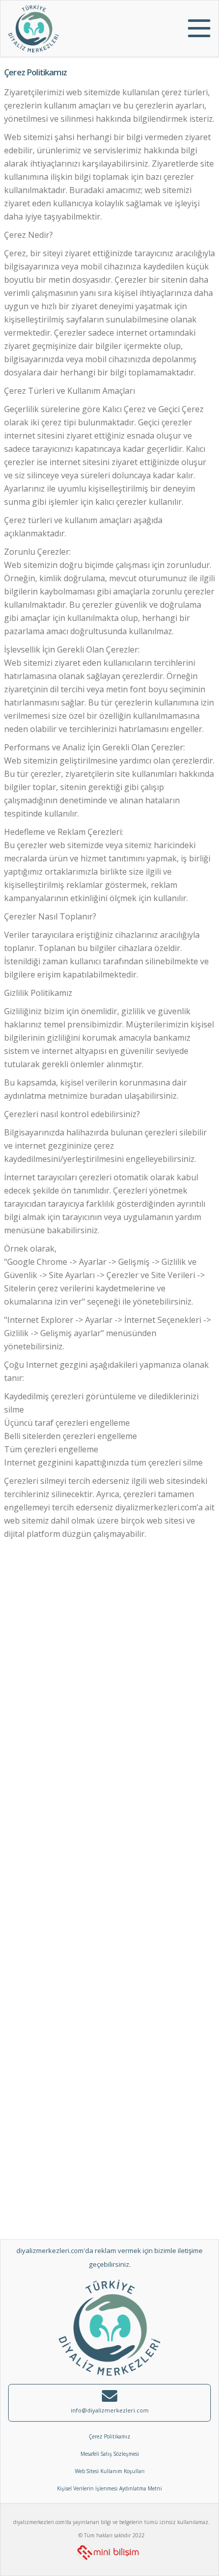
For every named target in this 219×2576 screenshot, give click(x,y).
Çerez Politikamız (109, 2436)
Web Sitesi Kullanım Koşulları (110, 2471)
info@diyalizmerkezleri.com (110, 2410)
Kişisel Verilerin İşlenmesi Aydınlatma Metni (109, 2488)
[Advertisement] (109, 1667)
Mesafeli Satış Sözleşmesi (110, 2454)
